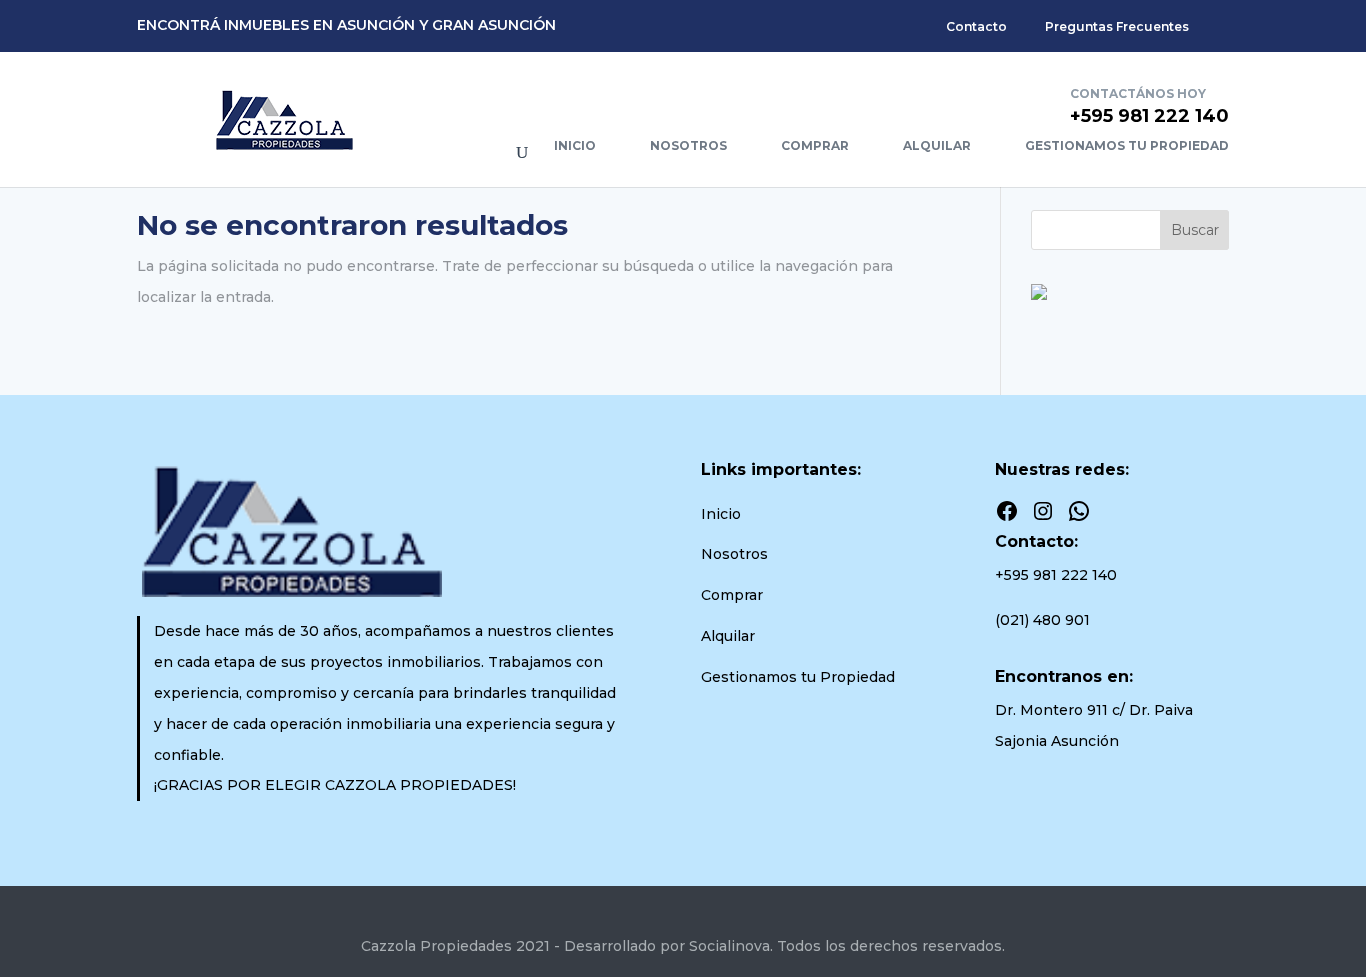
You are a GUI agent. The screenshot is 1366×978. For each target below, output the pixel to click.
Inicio (575, 145)
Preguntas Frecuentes (1117, 26)
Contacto (976, 26)
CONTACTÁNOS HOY (1138, 93)
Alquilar (937, 145)
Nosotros (688, 145)
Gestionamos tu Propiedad (1127, 145)
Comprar (815, 145)
